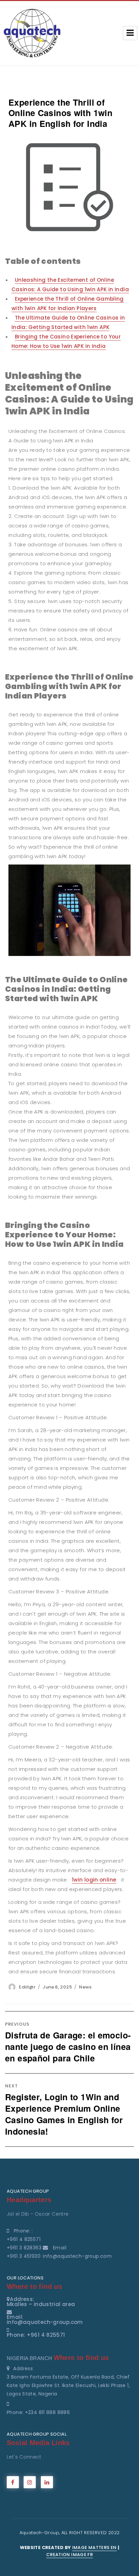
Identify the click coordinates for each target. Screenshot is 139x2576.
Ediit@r (27, 1987)
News (85, 1987)
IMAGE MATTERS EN (94, 2547)
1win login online (94, 1880)
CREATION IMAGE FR (69, 2555)
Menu (130, 33)
